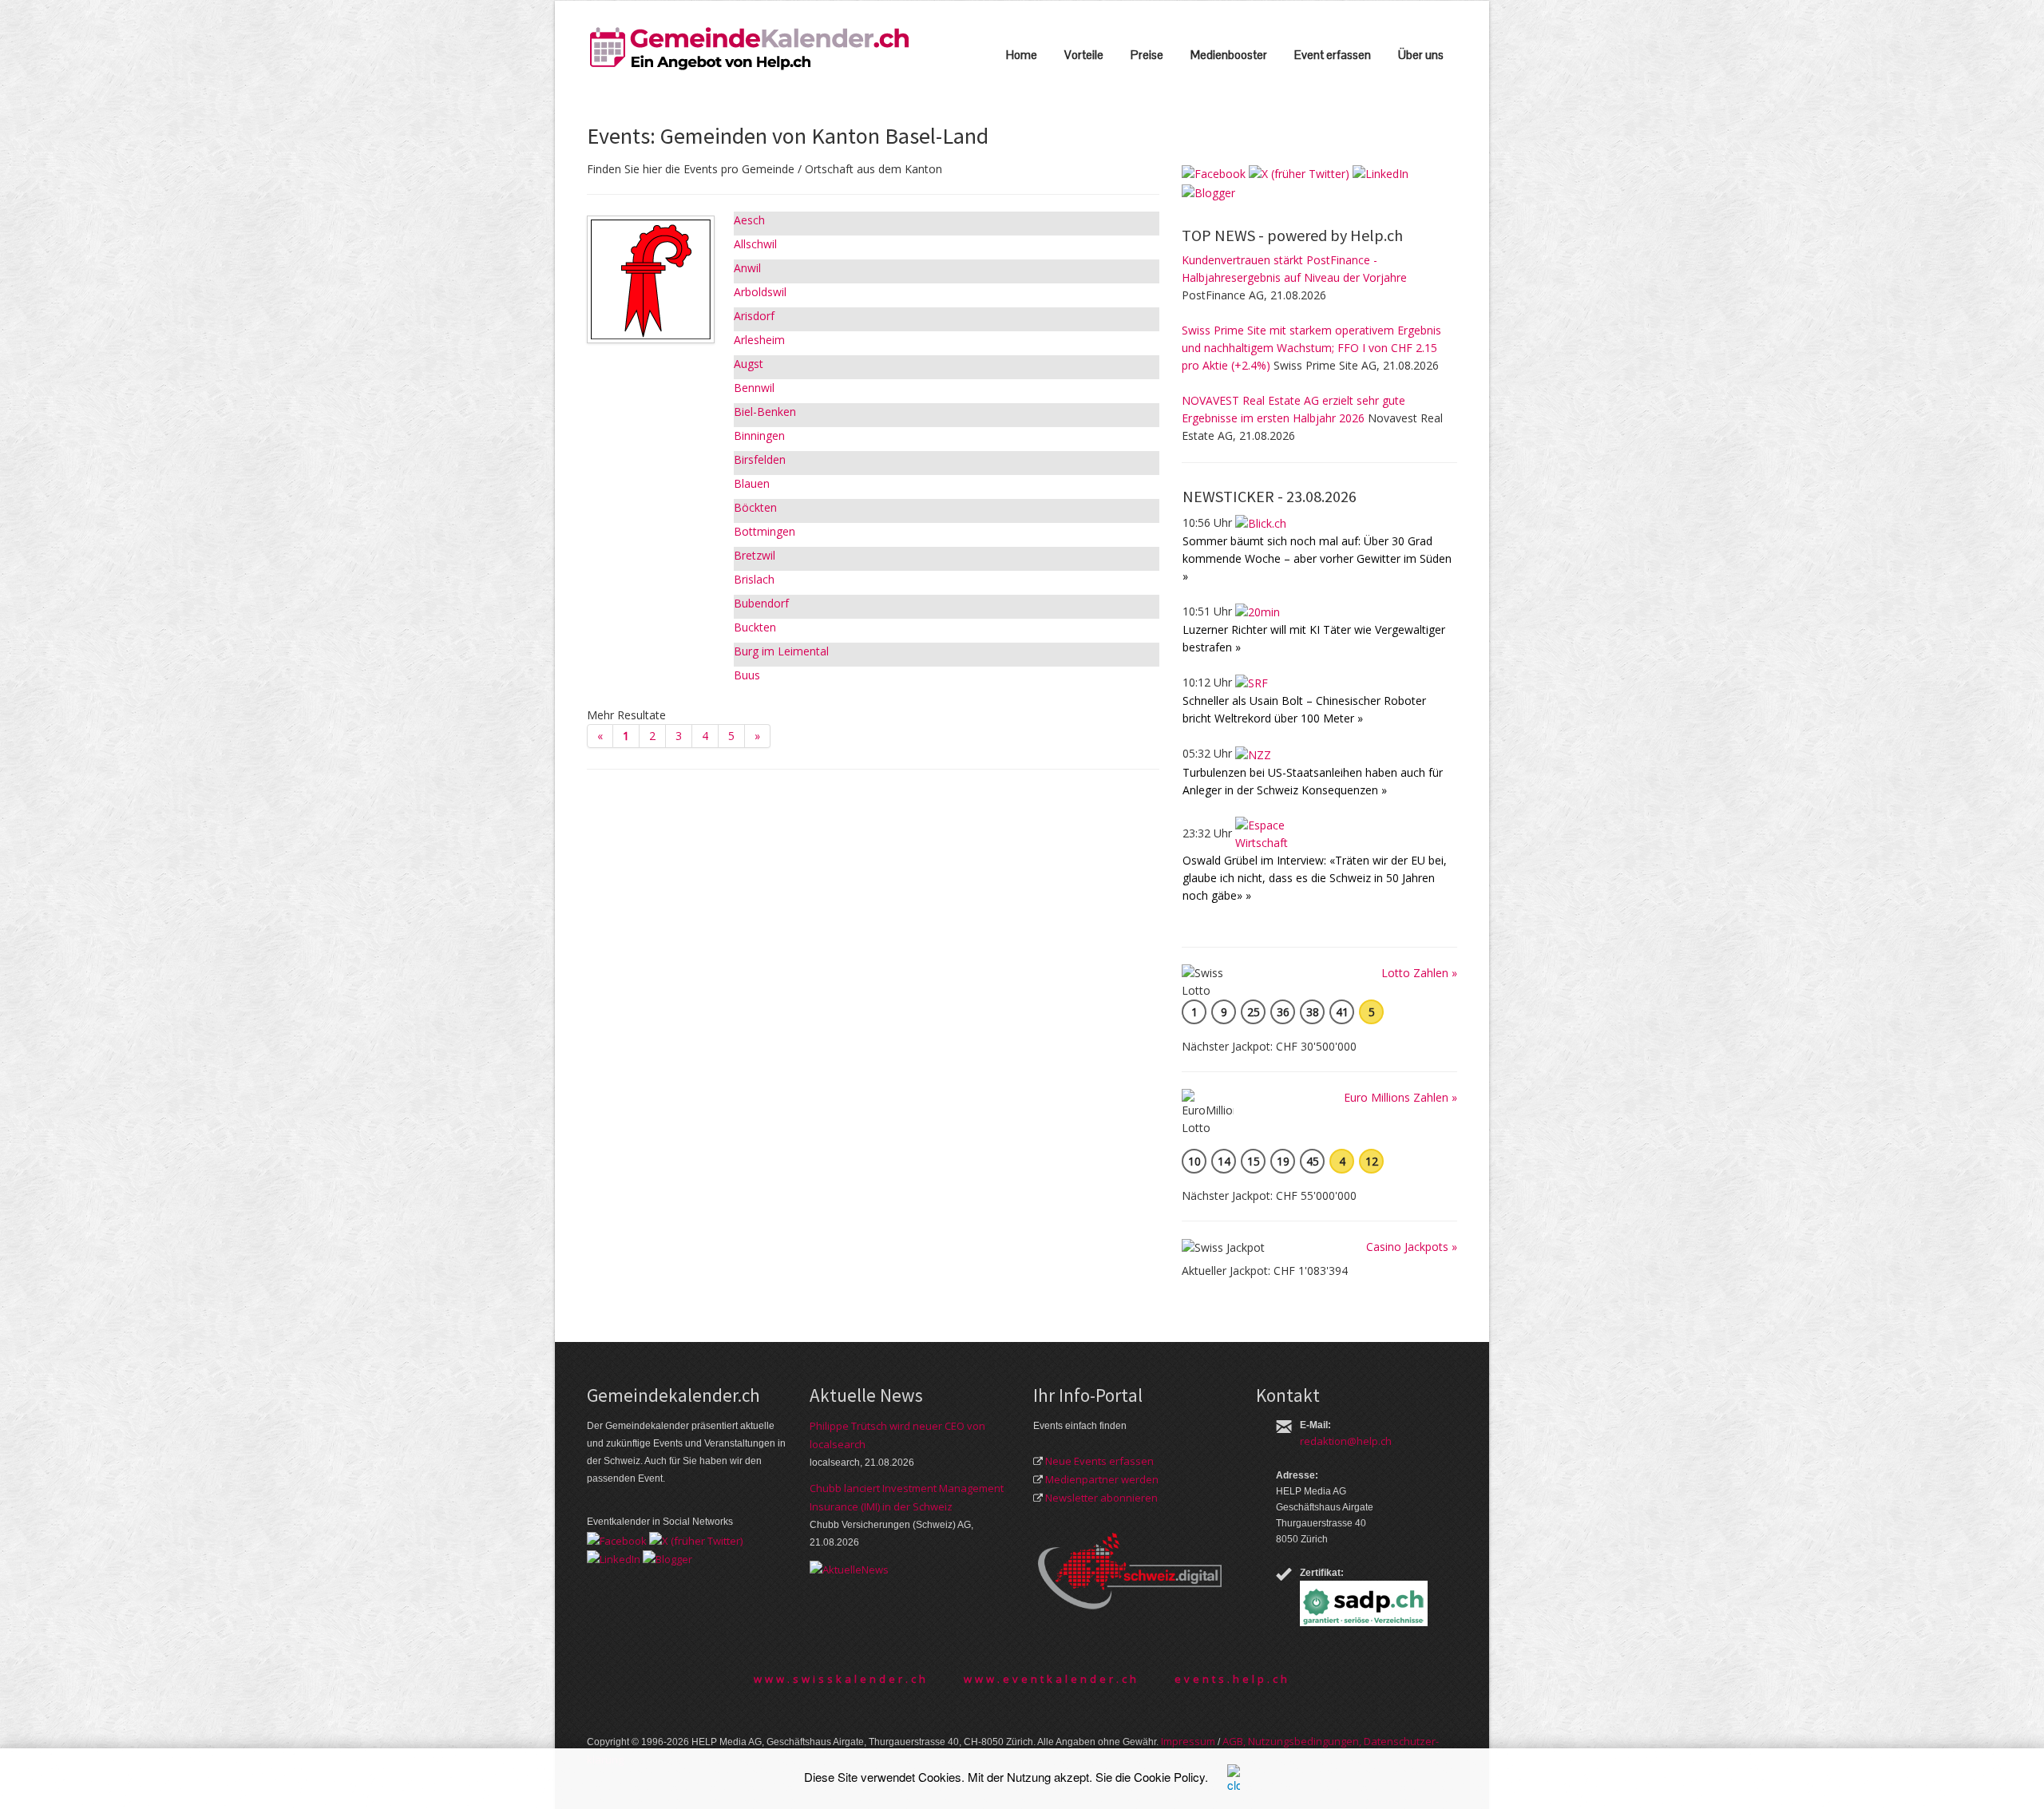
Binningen (759, 435)
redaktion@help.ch (1346, 1441)
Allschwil (755, 244)
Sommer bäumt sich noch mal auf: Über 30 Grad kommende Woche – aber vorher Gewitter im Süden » (1317, 558)
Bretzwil (755, 555)
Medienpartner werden (1102, 1479)
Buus (747, 675)
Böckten (755, 507)
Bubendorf (761, 603)
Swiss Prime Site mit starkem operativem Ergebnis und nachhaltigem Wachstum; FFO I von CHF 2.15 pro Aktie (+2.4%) (1311, 348)
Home (1022, 55)
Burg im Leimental (781, 651)
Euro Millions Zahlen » (1400, 1097)
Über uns (1421, 55)
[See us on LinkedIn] (1380, 173)
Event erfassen (1333, 55)
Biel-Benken (765, 412)
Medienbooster (1229, 55)
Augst (749, 364)
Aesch (749, 220)
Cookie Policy (1169, 1777)
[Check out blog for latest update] (1208, 191)
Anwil (747, 268)
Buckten (755, 627)
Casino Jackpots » (1412, 1247)
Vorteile (1084, 55)
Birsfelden (760, 459)
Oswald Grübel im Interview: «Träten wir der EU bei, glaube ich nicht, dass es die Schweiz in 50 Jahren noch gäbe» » (1315, 878)
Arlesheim (759, 340)
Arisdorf (754, 316)
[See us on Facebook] (1214, 173)
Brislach (754, 579)
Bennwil (754, 388)
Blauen (752, 483)
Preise (1147, 55)
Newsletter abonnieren (1101, 1498)
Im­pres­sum (1188, 1741)
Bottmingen (765, 531)
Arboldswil (760, 292)
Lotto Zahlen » (1419, 973)
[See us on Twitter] (1299, 173)
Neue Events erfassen (1099, 1461)
